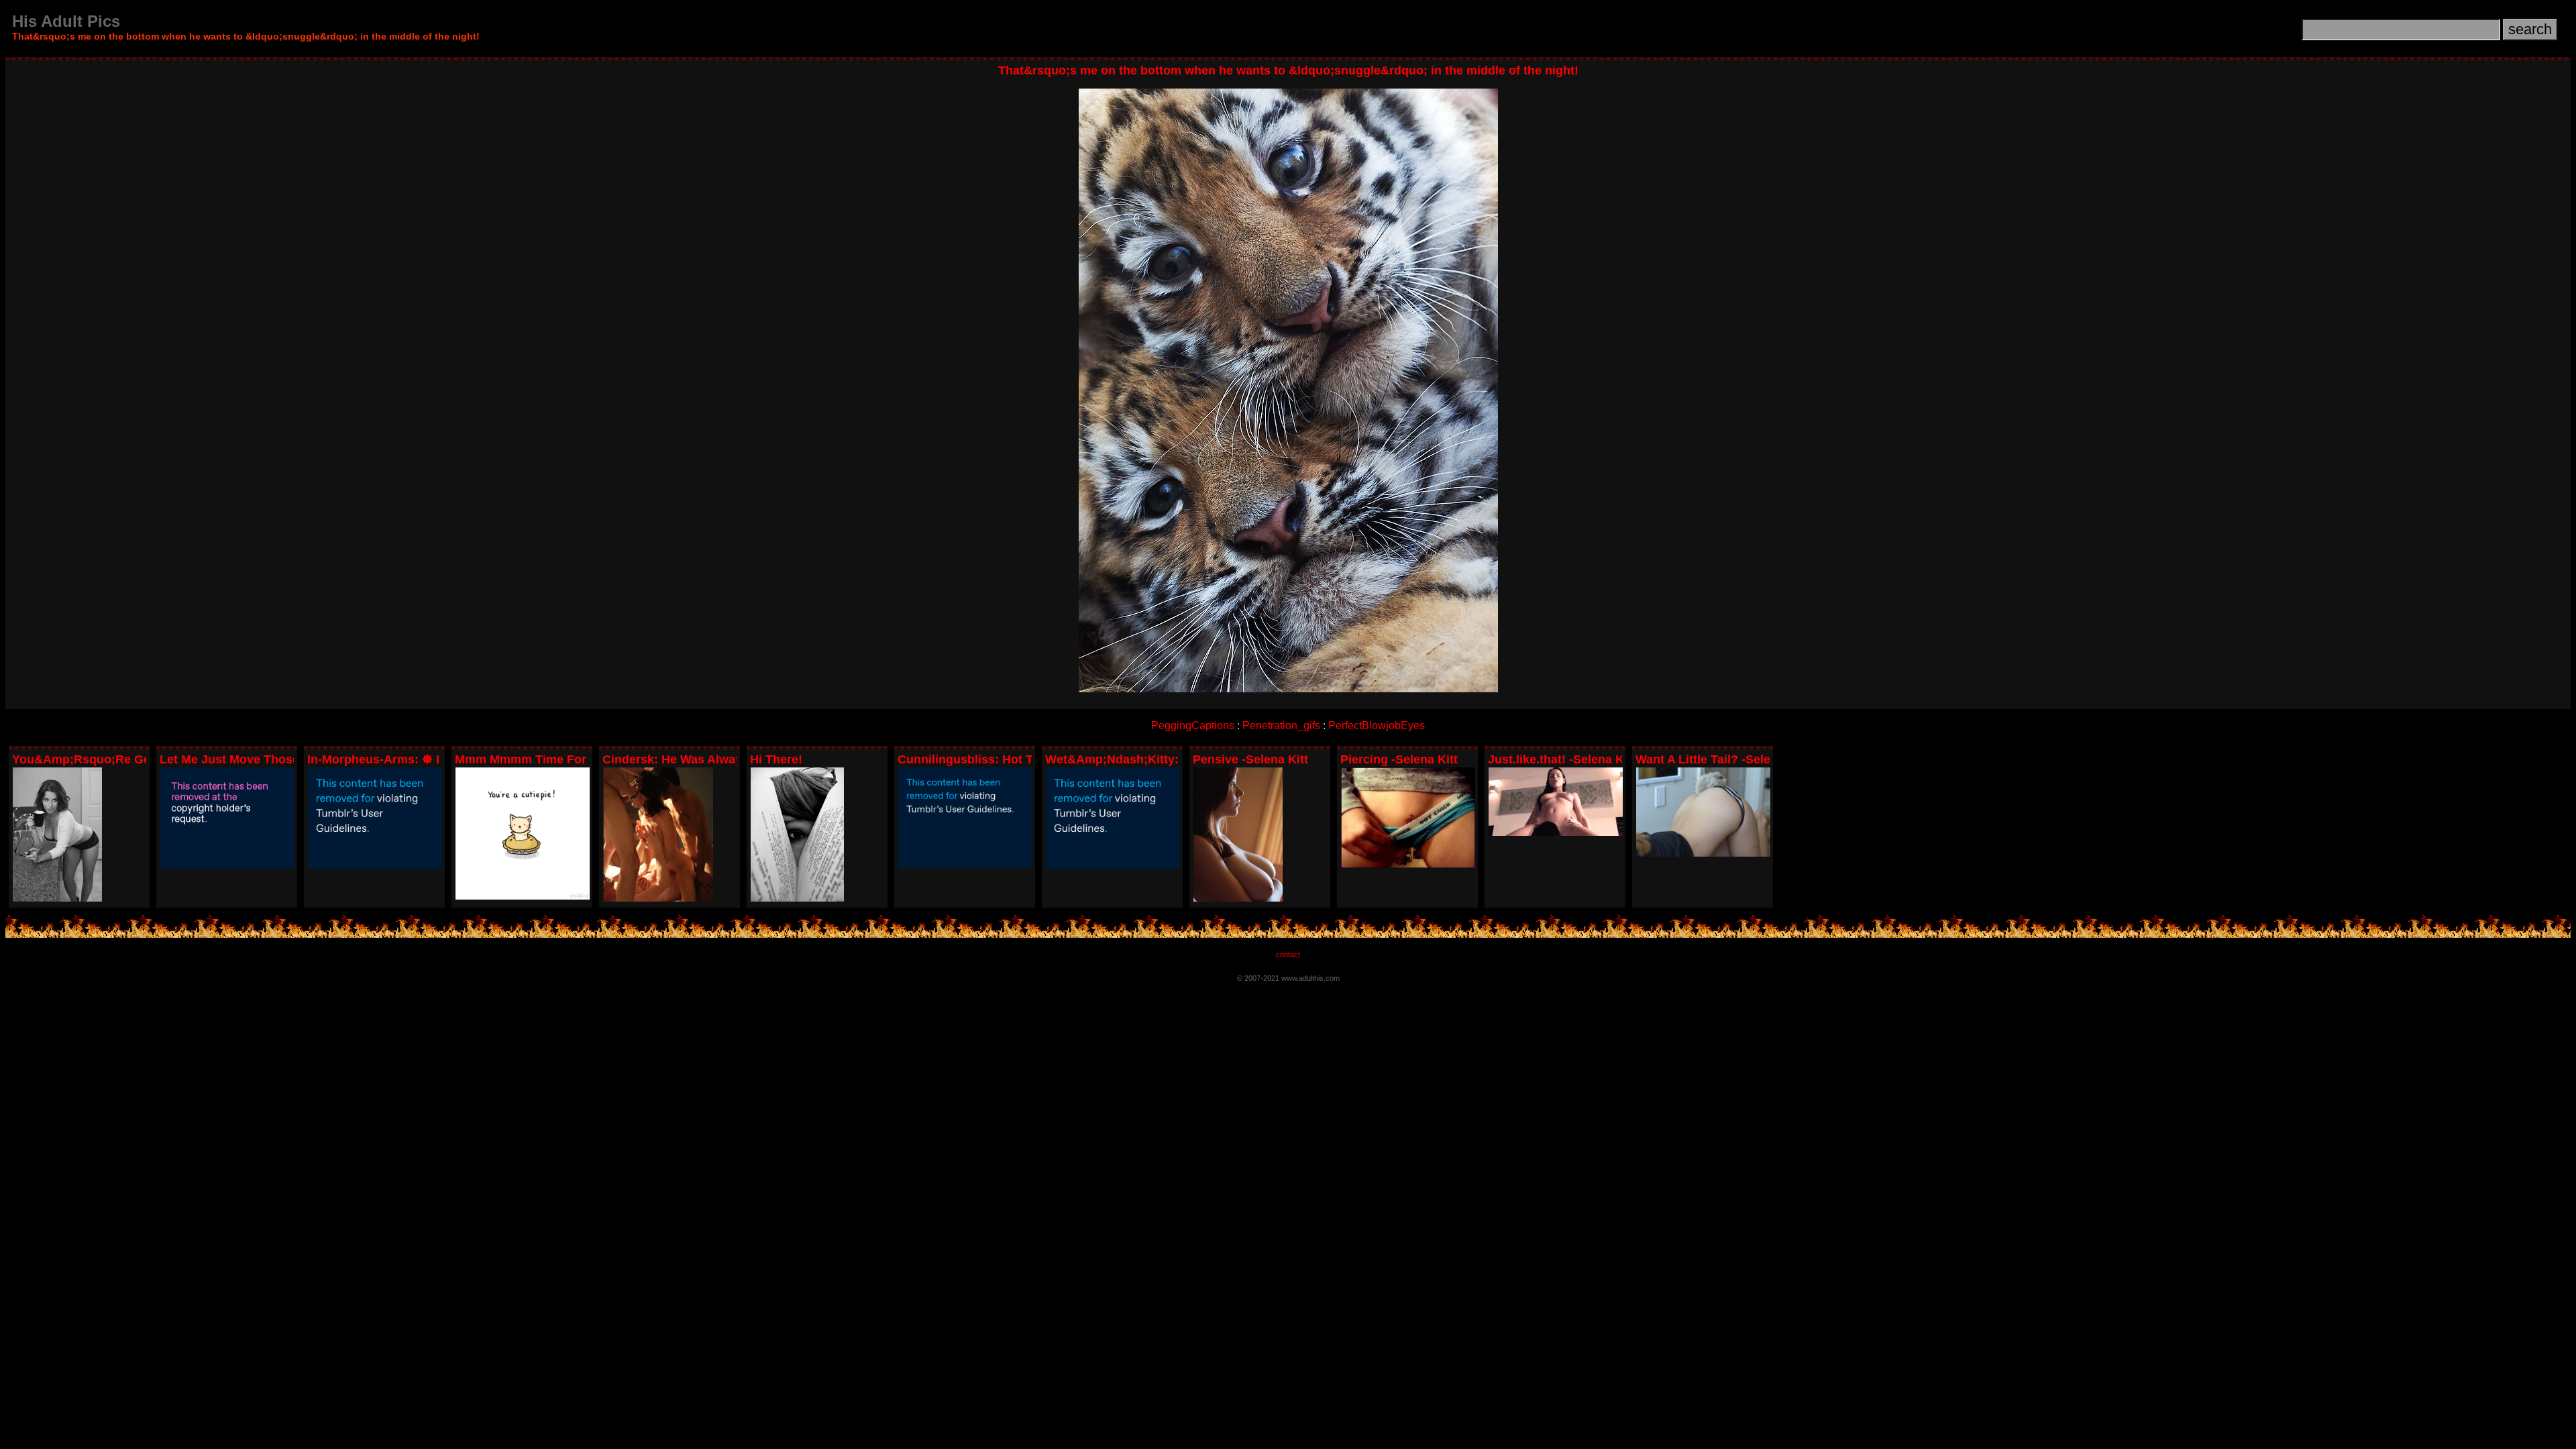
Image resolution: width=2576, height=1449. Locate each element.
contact (1288, 955)
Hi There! (776, 759)
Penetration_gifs (1281, 726)
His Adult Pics (66, 21)
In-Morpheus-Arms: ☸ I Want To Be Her (419, 759)
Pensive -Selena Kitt (1250, 759)
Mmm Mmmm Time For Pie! (533, 759)
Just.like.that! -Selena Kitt (1562, 759)
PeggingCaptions (1193, 726)
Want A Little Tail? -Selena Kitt (1722, 759)
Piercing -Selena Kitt (1399, 759)
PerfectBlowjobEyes (1377, 726)
